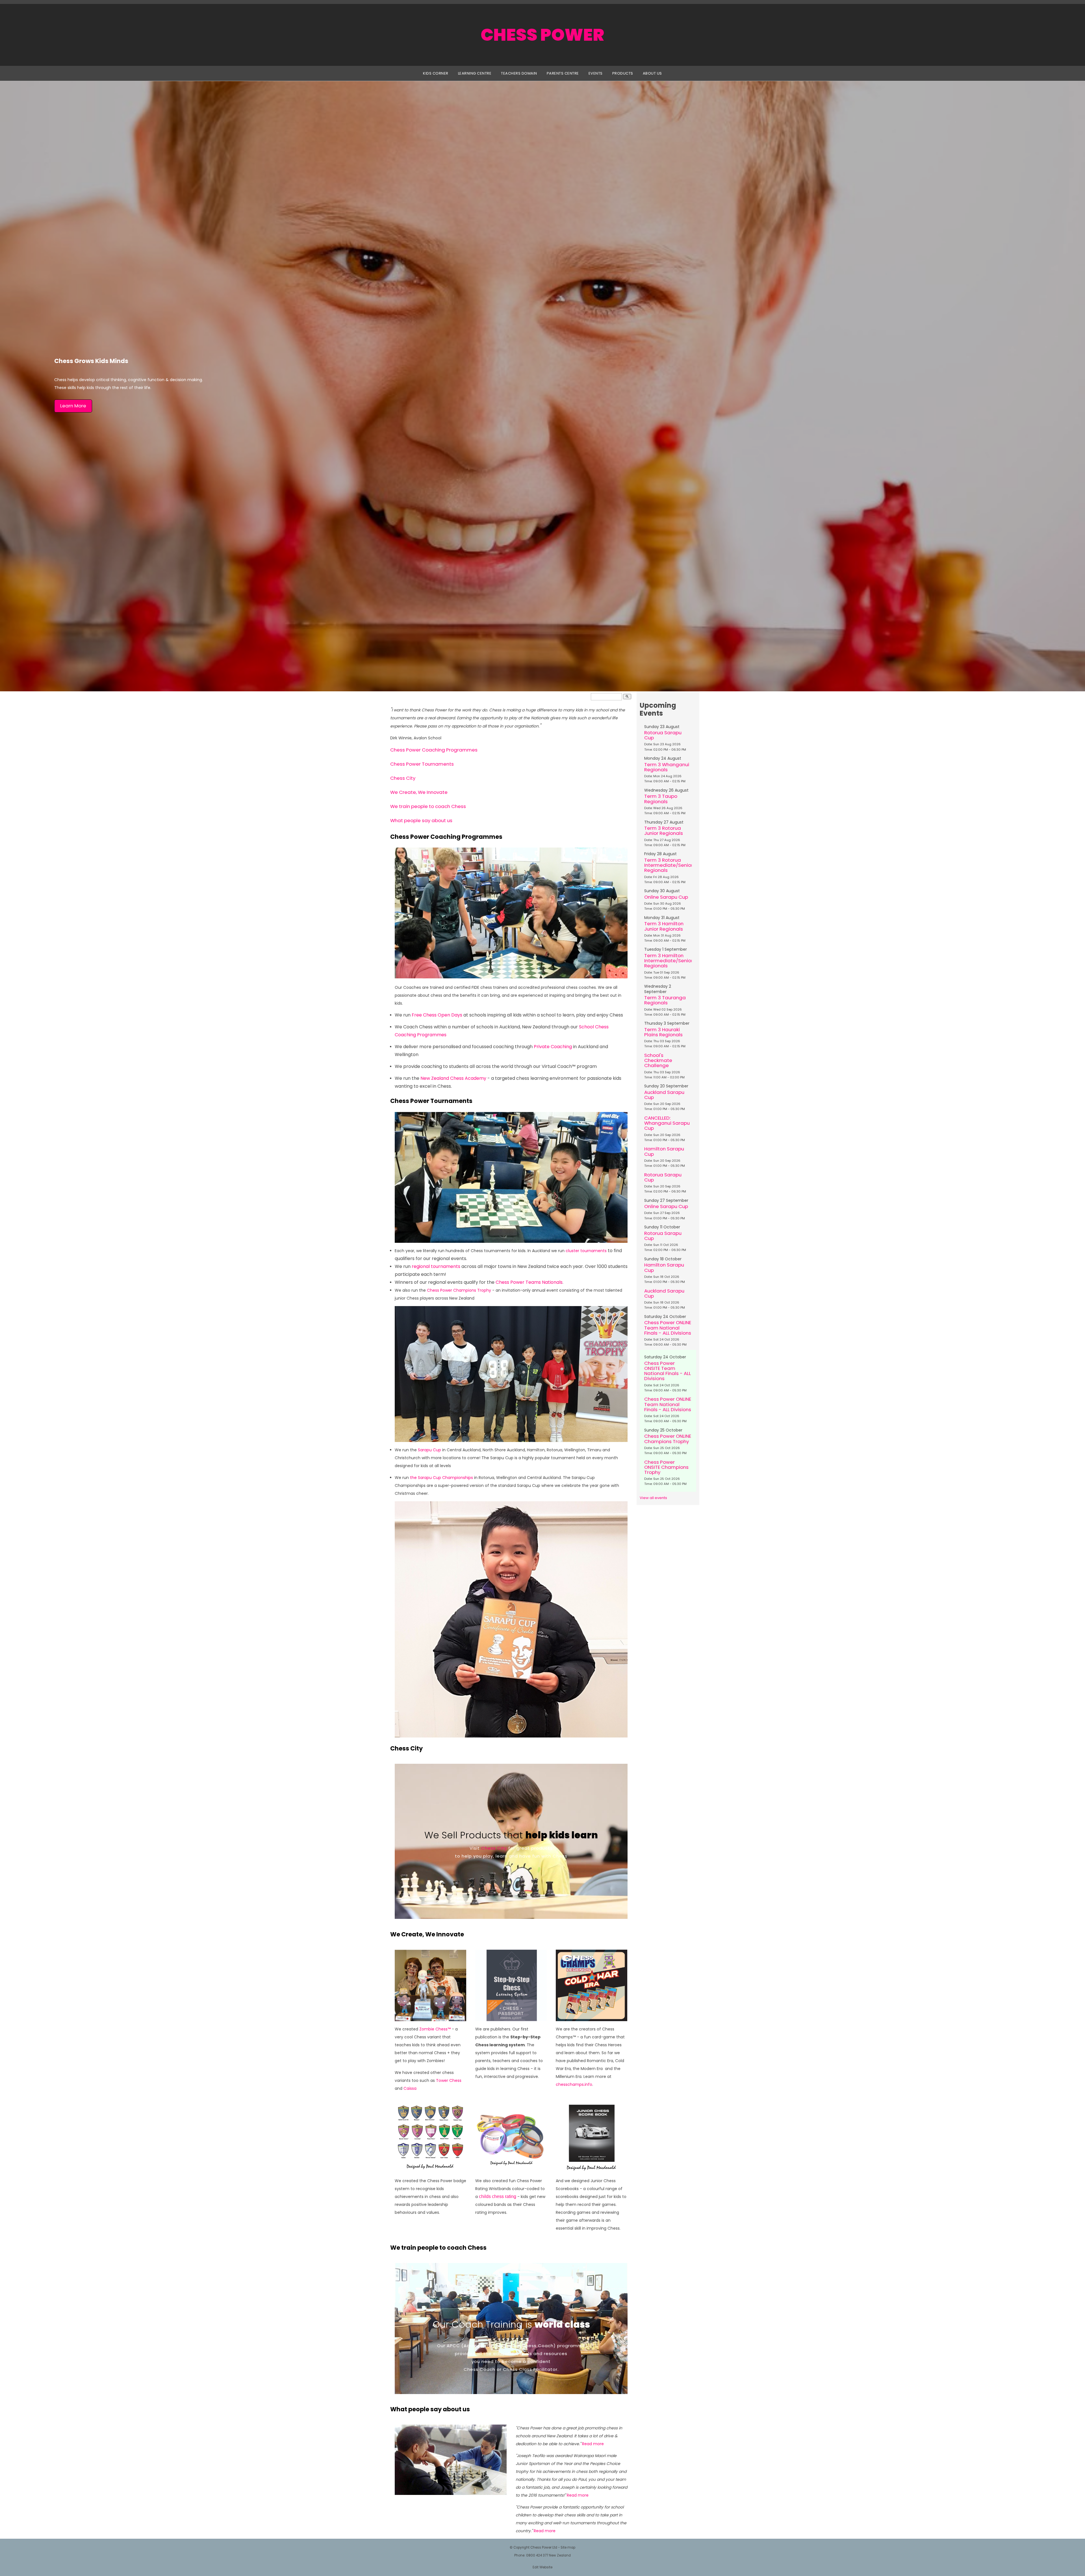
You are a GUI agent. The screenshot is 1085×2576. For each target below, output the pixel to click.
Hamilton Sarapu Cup (664, 1151)
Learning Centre (475, 73)
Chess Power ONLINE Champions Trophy (668, 1439)
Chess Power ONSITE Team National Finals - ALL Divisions (668, 1371)
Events (596, 73)
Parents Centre (563, 73)
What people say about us (421, 820)
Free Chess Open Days (437, 1015)
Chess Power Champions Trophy (459, 1290)
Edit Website (542, 2567)
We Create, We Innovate (419, 792)
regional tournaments (436, 1266)
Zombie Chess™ (435, 2029)
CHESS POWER (542, 35)
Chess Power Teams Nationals (529, 1282)
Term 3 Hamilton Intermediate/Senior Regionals (669, 961)
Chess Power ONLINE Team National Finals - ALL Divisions (668, 1328)
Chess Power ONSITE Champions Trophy (666, 1467)
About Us (652, 73)
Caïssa (410, 2088)
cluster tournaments (586, 1251)
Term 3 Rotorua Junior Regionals (664, 831)
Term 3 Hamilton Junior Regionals (664, 926)
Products (623, 73)
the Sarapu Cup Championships (441, 1478)
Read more (593, 2444)
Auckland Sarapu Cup (664, 1095)
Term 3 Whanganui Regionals (667, 767)
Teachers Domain (519, 73)
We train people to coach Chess (428, 806)
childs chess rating (498, 2196)
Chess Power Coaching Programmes (434, 750)
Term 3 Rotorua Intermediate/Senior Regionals (669, 865)
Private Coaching (553, 1047)
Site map (568, 2547)
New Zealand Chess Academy (453, 1078)
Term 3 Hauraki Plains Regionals (663, 1032)
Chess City (403, 778)
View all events (653, 1498)
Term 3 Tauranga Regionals (665, 1000)
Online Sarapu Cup (666, 897)
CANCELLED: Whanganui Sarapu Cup (667, 1123)
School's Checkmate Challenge (658, 1060)
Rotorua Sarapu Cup (663, 735)
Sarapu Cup (429, 1450)
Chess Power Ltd (544, 2547)
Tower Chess (449, 2080)
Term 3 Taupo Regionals (661, 799)
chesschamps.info (574, 2084)
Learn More (73, 406)
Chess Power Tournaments (422, 764)
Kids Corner (436, 73)
